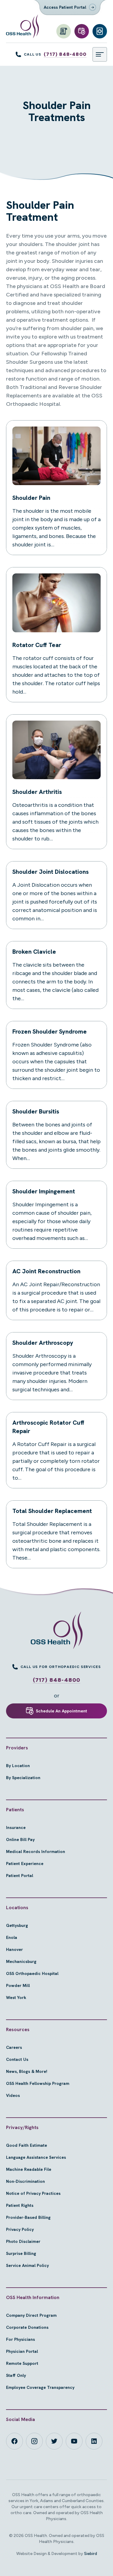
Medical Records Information (36, 1851)
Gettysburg (17, 1925)
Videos (13, 2095)
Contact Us (17, 2059)
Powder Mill (18, 1985)
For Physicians (20, 2339)
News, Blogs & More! (27, 2071)
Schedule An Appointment (61, 1711)
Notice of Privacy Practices (33, 2193)
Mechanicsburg (21, 1961)
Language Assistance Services (36, 2157)
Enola (12, 1937)
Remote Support (22, 2363)
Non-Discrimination (25, 2181)
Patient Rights (20, 2205)
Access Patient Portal (65, 7)
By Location (18, 1766)
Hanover (14, 1949)
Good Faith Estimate (27, 2145)
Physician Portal (22, 2351)
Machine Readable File (29, 2169)
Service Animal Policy (27, 2265)
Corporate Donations (27, 2327)
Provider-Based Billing (28, 2217)
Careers (14, 2047)
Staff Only (16, 2375)
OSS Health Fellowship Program (38, 2083)
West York (16, 1997)
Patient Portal (20, 1876)
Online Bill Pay (20, 1839)
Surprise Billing (21, 2253)
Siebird (91, 2554)
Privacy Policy (20, 2229)
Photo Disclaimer (23, 2241)
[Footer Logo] (56, 1630)
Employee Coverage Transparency (40, 2387)
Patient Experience (25, 1864)
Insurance (16, 1827)
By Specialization (23, 1778)
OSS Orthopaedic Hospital (32, 1973)
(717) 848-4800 (65, 54)
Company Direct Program (31, 2315)
